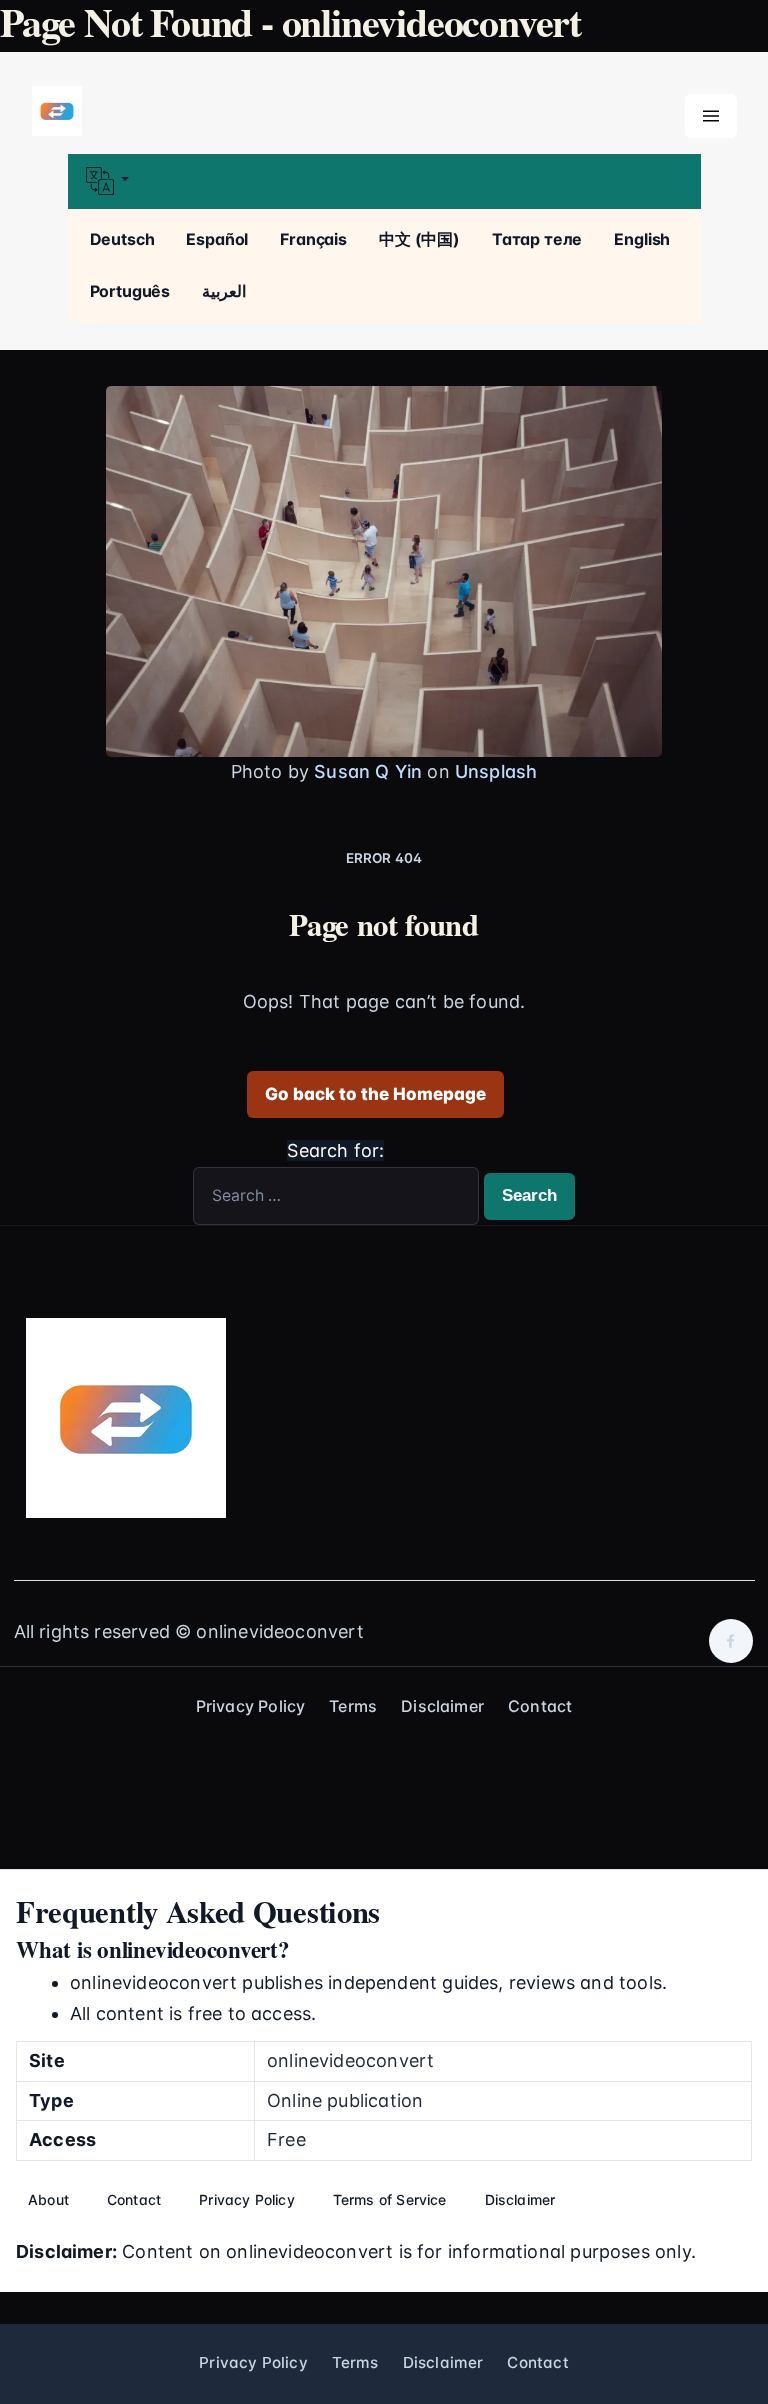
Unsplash (496, 771)
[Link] (57, 112)
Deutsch (122, 239)
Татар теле (537, 239)
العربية (224, 291)
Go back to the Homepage (375, 1094)
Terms (353, 1706)
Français (313, 239)
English (642, 239)
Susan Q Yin (368, 771)
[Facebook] (731, 1641)
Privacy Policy (251, 1706)
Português (130, 291)
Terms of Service (390, 2199)
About (48, 2199)
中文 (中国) (419, 239)
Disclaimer (442, 1706)
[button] (384, 181)
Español (217, 239)
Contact (540, 1706)
